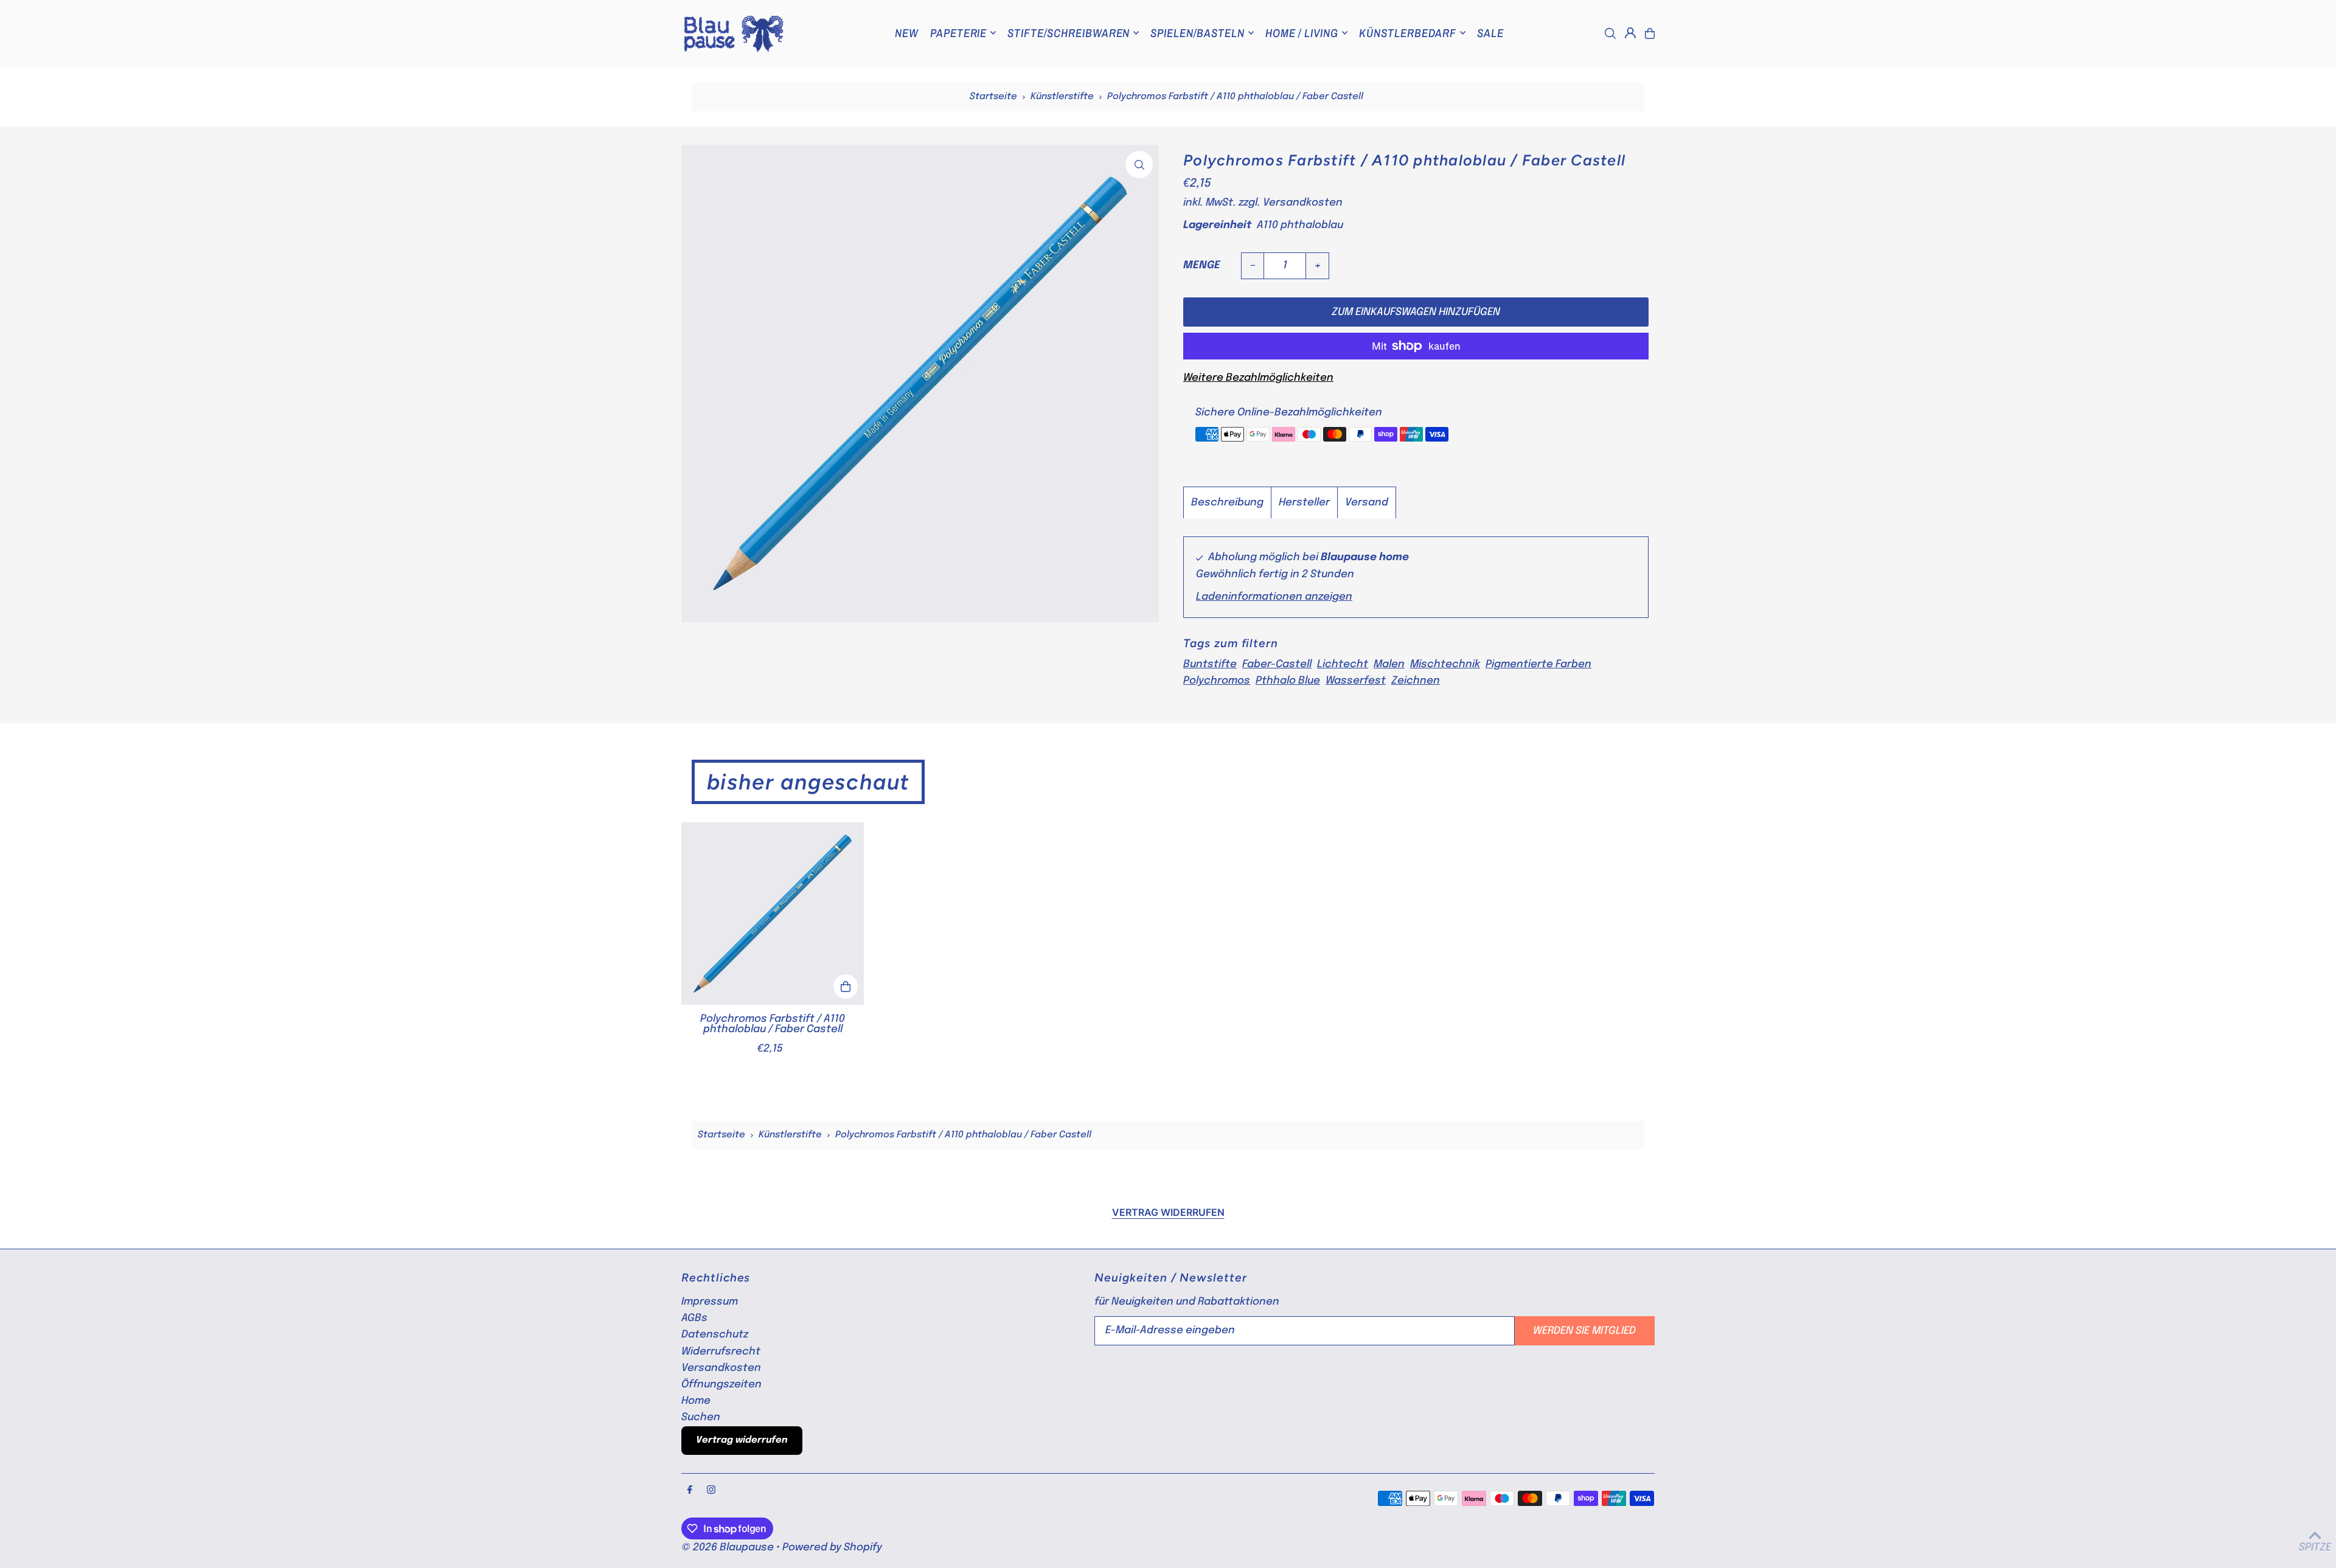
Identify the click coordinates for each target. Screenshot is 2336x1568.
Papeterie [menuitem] (959, 33)
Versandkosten (1303, 203)
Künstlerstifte (1062, 97)
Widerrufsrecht (721, 1352)
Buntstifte (1210, 664)
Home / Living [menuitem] (1302, 33)
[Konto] (1630, 33)
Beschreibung (1227, 503)
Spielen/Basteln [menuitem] (1197, 33)
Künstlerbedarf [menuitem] (1408, 33)
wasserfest (1356, 681)
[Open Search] (1610, 33)
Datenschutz (715, 1335)
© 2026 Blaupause (728, 1548)
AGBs (694, 1318)
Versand (1367, 503)
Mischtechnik (1445, 664)
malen (1389, 664)
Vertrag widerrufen (1168, 1212)
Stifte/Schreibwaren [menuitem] (1069, 33)
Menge (1202, 265)
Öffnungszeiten (721, 1385)
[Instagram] (711, 1491)
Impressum (710, 1302)
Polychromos (1217, 681)
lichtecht (1343, 664)
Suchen (701, 1417)
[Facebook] (690, 1491)
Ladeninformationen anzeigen (1274, 597)
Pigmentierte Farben (1538, 664)
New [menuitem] (907, 33)
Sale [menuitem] (1490, 33)
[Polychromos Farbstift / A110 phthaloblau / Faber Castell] (773, 914)
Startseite (993, 97)
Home (696, 1401)
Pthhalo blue (1288, 681)
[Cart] (1650, 33)
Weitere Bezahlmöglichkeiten (1258, 378)
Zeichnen (1416, 681)
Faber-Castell (1277, 664)
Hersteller (1304, 503)
